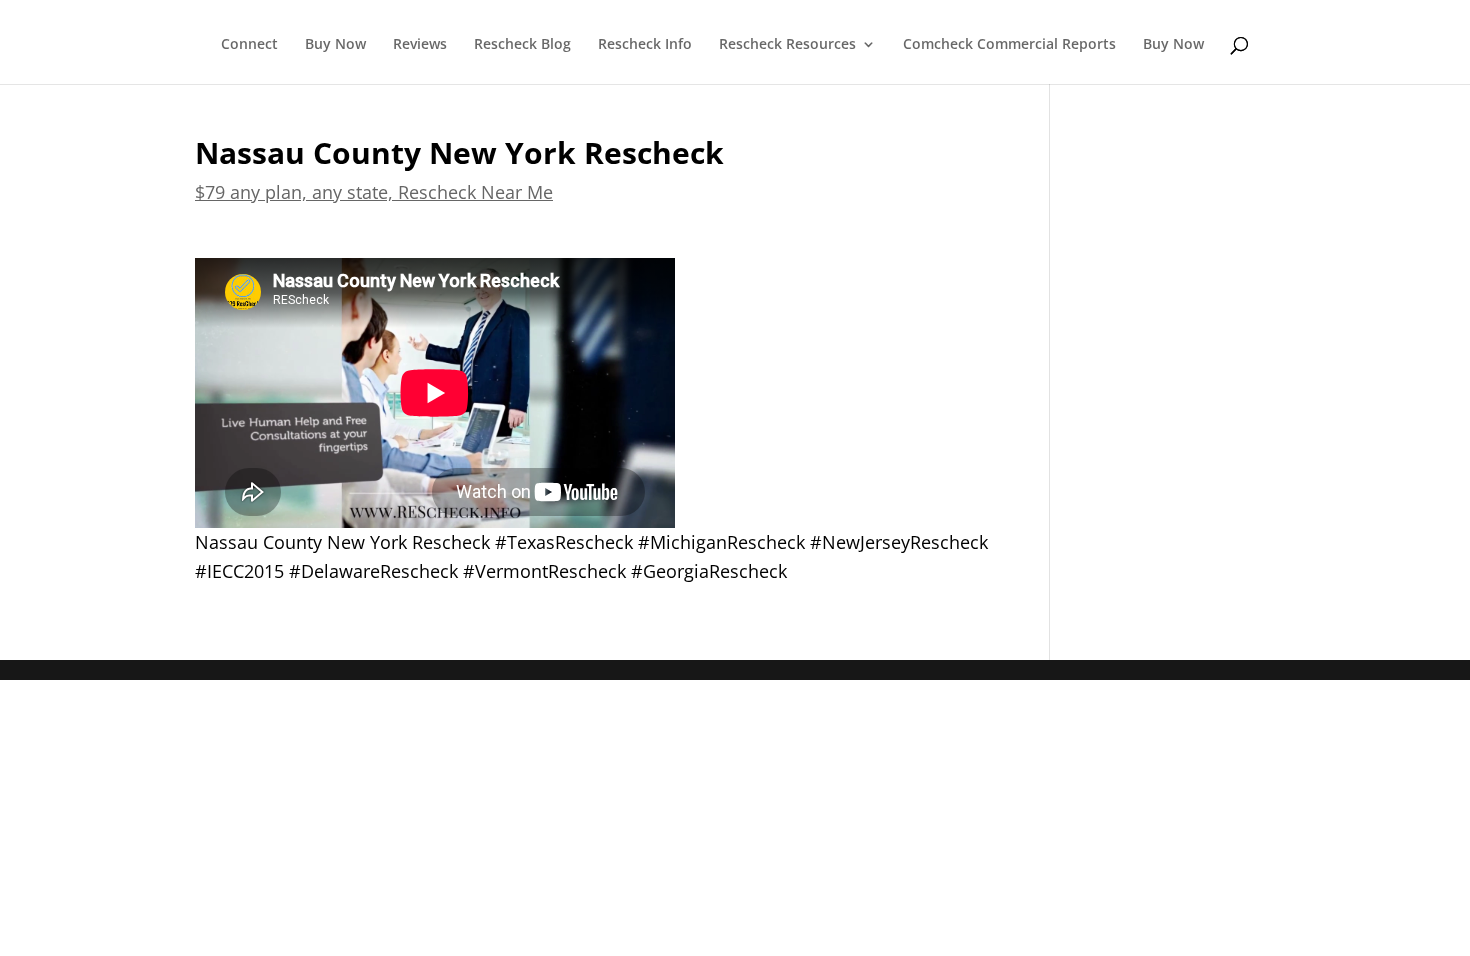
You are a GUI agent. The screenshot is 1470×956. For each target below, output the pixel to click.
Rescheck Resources (787, 45)
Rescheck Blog (522, 45)
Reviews (420, 45)
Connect (249, 45)
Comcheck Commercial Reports (1009, 45)
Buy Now (335, 45)
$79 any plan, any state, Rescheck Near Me (374, 192)
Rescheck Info (645, 45)
